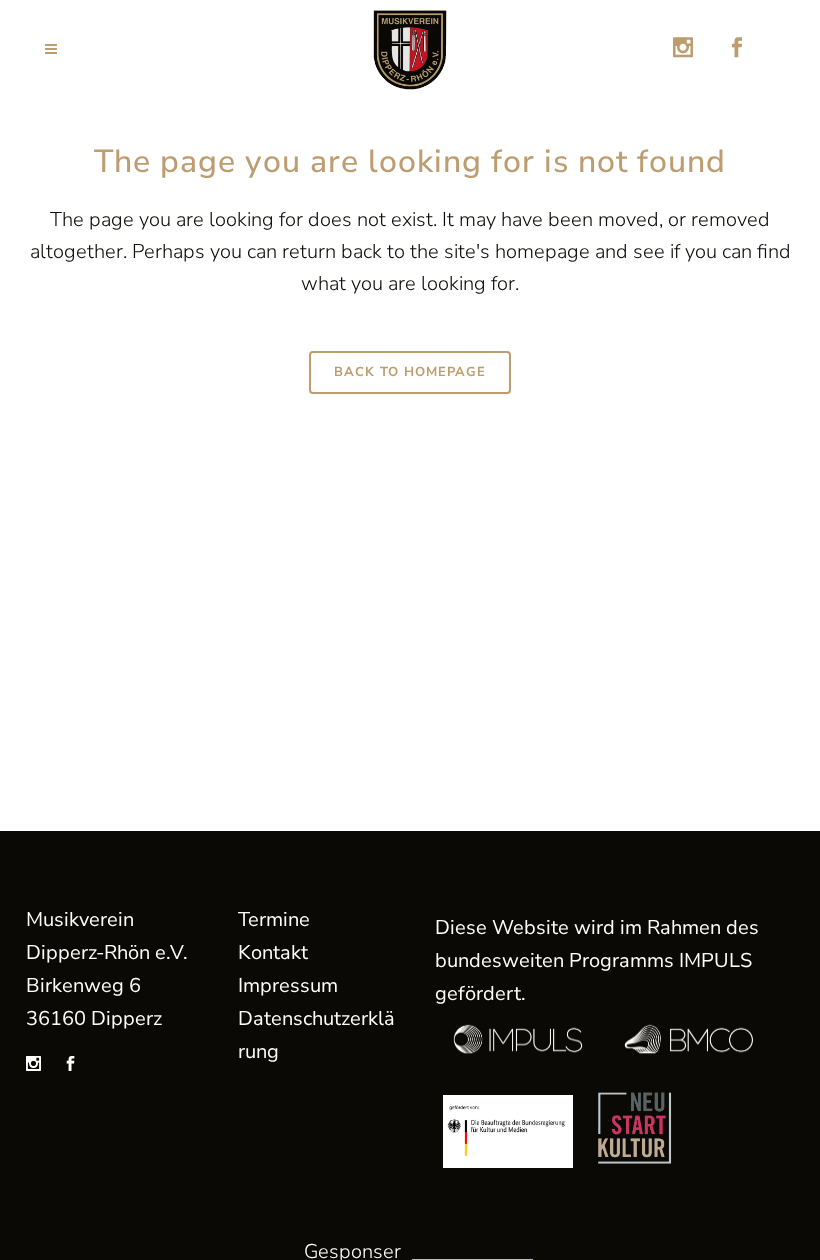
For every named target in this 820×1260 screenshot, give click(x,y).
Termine (274, 919)
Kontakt (273, 952)
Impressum (288, 985)
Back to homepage (410, 372)
